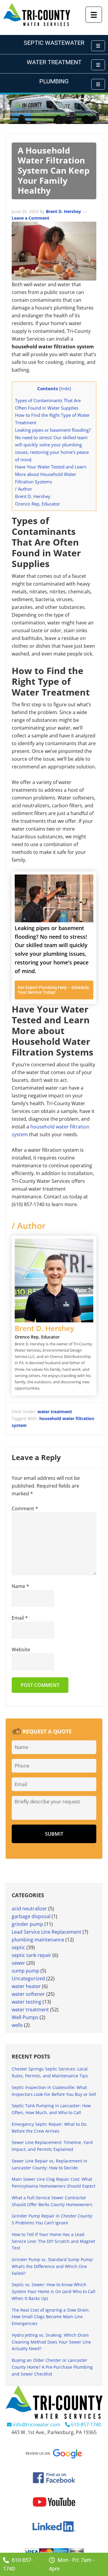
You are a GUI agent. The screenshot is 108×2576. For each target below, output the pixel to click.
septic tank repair (31, 1955)
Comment (25, 1508)
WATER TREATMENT (54, 62)
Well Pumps (25, 2017)
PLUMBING (54, 81)
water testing (27, 2002)
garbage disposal (31, 1916)
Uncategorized (28, 1978)
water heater (26, 1986)
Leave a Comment (30, 218)
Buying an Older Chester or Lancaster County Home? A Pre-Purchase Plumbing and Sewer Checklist (52, 2367)
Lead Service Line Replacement (46, 1932)
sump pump (25, 1971)
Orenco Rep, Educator (37, 504)
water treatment (55, 1412)
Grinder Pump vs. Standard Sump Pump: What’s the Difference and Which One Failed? (53, 2266)
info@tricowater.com (36, 2425)
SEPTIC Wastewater (54, 43)
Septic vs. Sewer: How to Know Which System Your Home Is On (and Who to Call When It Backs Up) (54, 2291)
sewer (18, 1963)
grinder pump (27, 1924)
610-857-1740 (85, 2425)
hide (65, 389)
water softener (28, 1994)
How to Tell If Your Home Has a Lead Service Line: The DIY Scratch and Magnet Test (53, 2241)
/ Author (24, 489)
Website (21, 1650)
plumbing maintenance (38, 1940)
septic (18, 1947)
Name (20, 1586)
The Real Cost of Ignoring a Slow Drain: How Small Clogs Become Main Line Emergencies (51, 2317)
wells (17, 2025)
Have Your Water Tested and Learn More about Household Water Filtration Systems (51, 474)
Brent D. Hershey (33, 496)
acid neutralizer (29, 1909)
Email (20, 1618)
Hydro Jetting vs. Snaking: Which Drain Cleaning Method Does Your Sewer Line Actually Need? (51, 2342)
